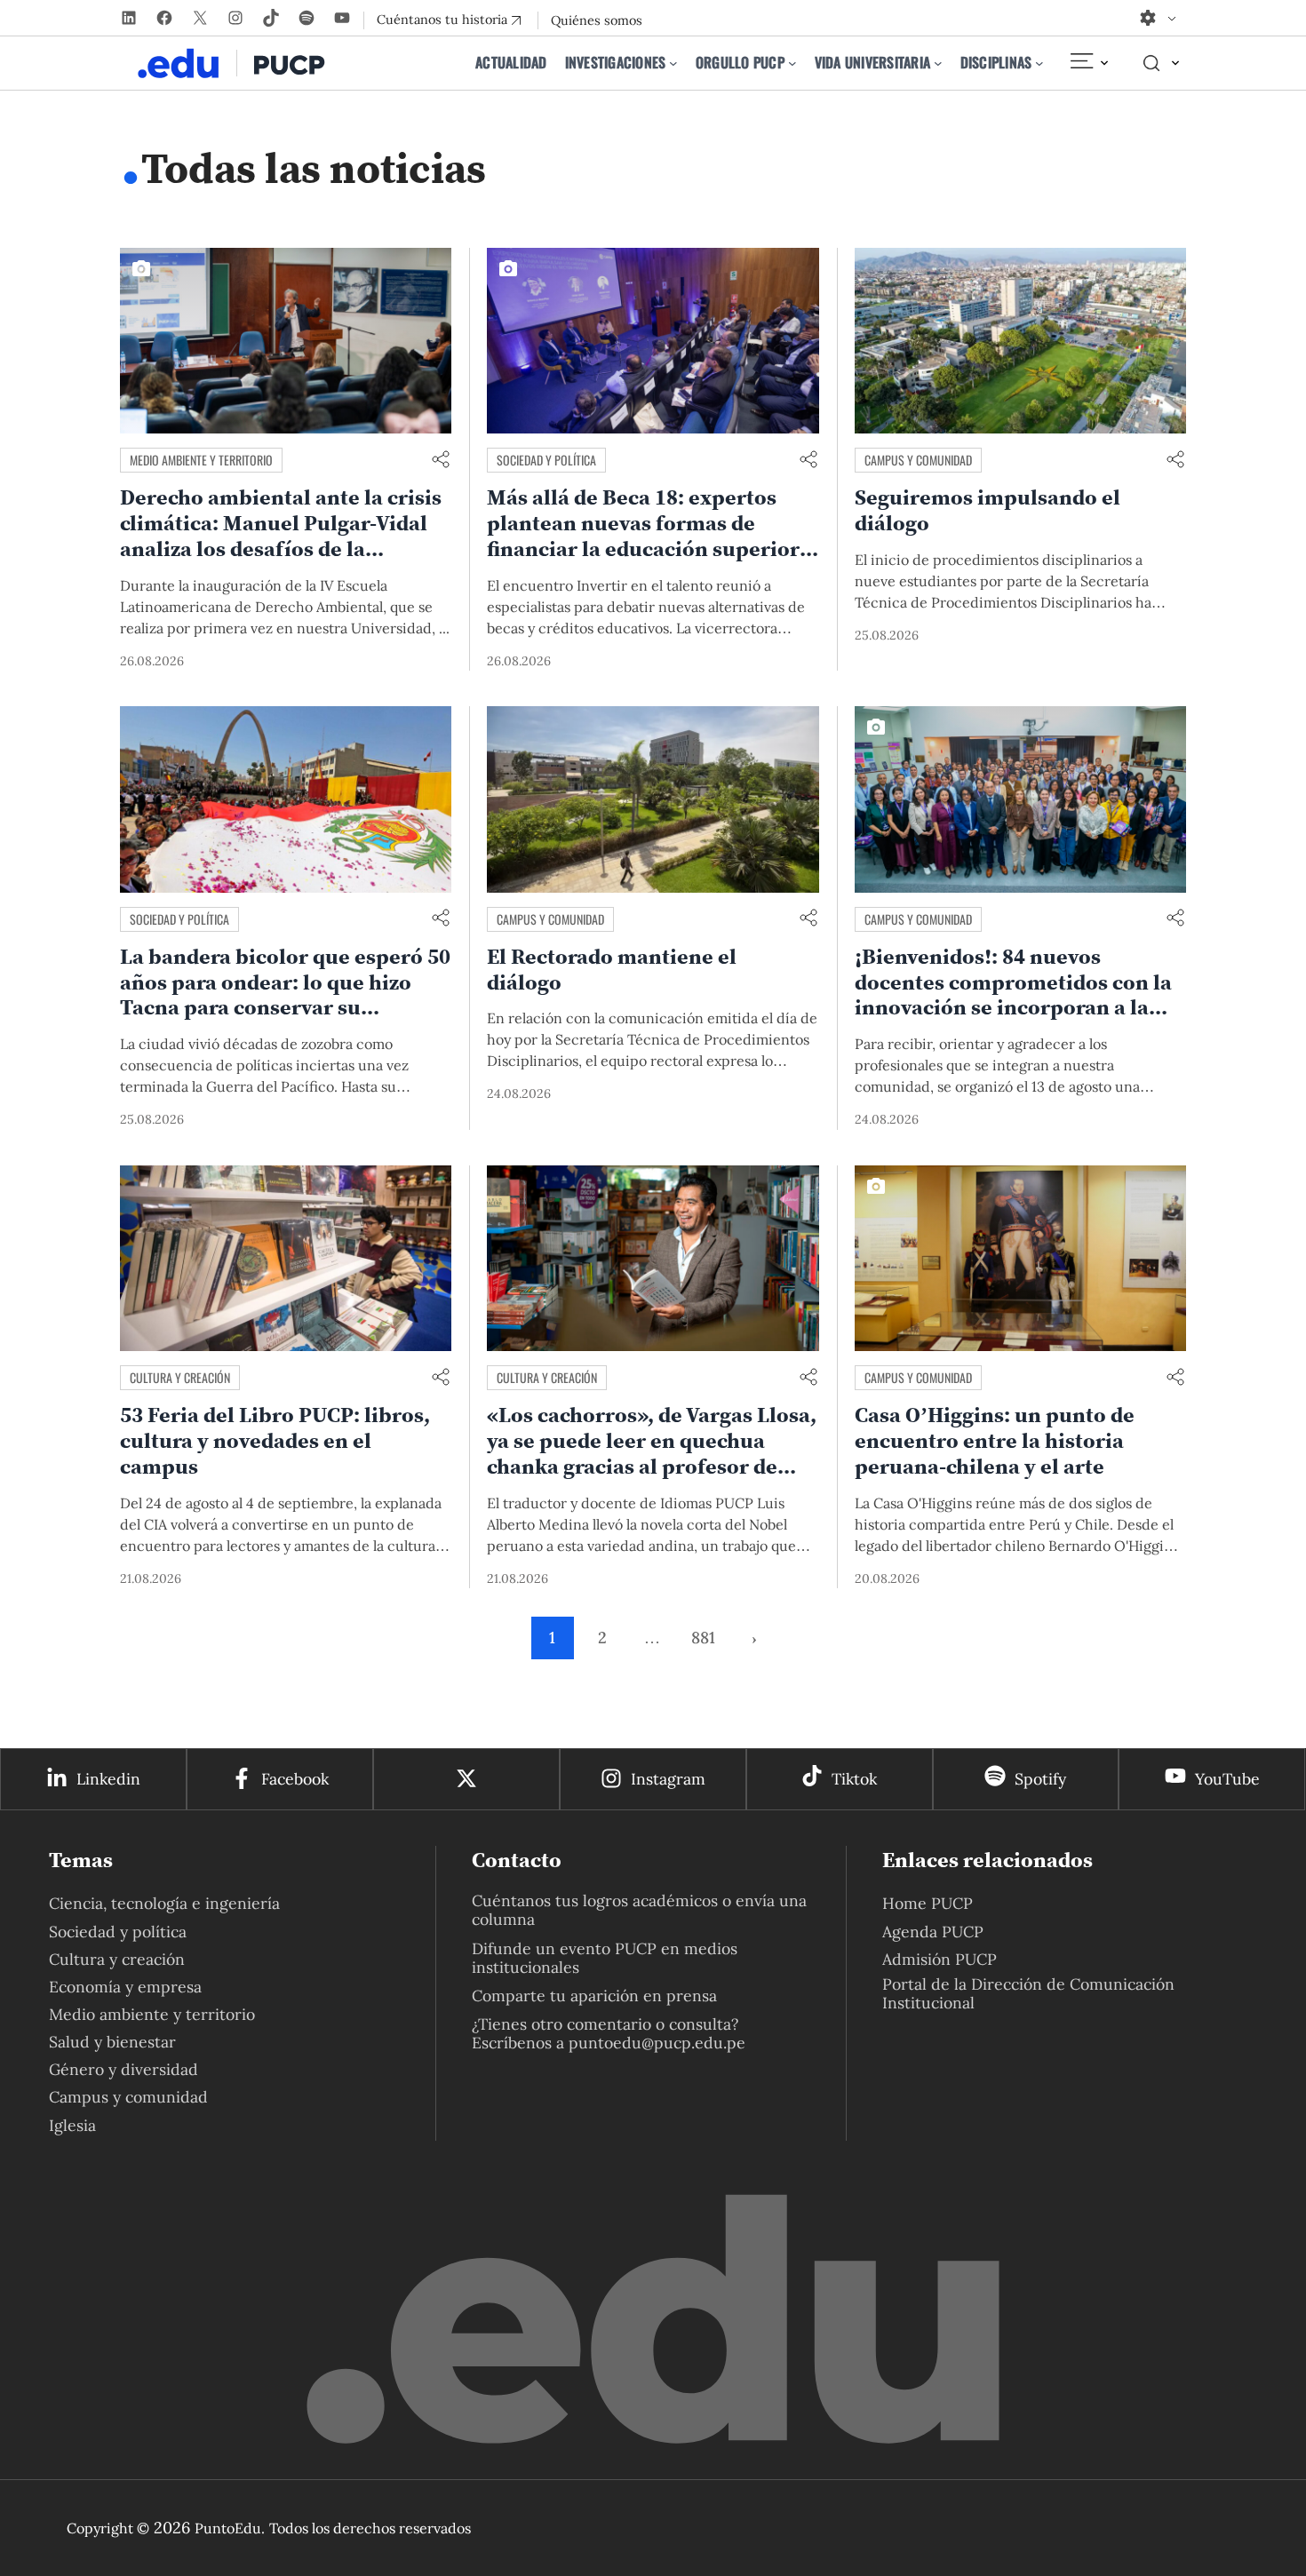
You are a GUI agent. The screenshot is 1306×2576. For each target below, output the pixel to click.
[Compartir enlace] (441, 461)
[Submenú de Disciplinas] (1039, 63)
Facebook (295, 1779)
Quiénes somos (597, 20)
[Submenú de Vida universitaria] (938, 63)
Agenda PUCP (933, 1932)
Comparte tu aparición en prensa (594, 1996)
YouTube (1227, 1779)
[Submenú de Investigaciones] (673, 63)
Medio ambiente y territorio (201, 460)
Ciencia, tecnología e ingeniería (164, 1903)
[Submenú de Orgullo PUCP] (792, 63)
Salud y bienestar (112, 2042)
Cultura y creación (180, 1377)
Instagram (668, 1779)
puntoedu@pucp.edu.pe (657, 2043)
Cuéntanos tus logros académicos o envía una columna (639, 1910)
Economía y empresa (125, 1987)
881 (703, 1638)
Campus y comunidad (918, 460)
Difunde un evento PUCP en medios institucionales (605, 1958)
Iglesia (72, 2125)
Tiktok (854, 1779)
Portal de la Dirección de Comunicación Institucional (1028, 1993)
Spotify (1040, 1779)
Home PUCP (928, 1903)
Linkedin (108, 1779)
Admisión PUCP (940, 1959)
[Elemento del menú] (1088, 63)
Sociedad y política (546, 460)
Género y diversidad (123, 2069)
